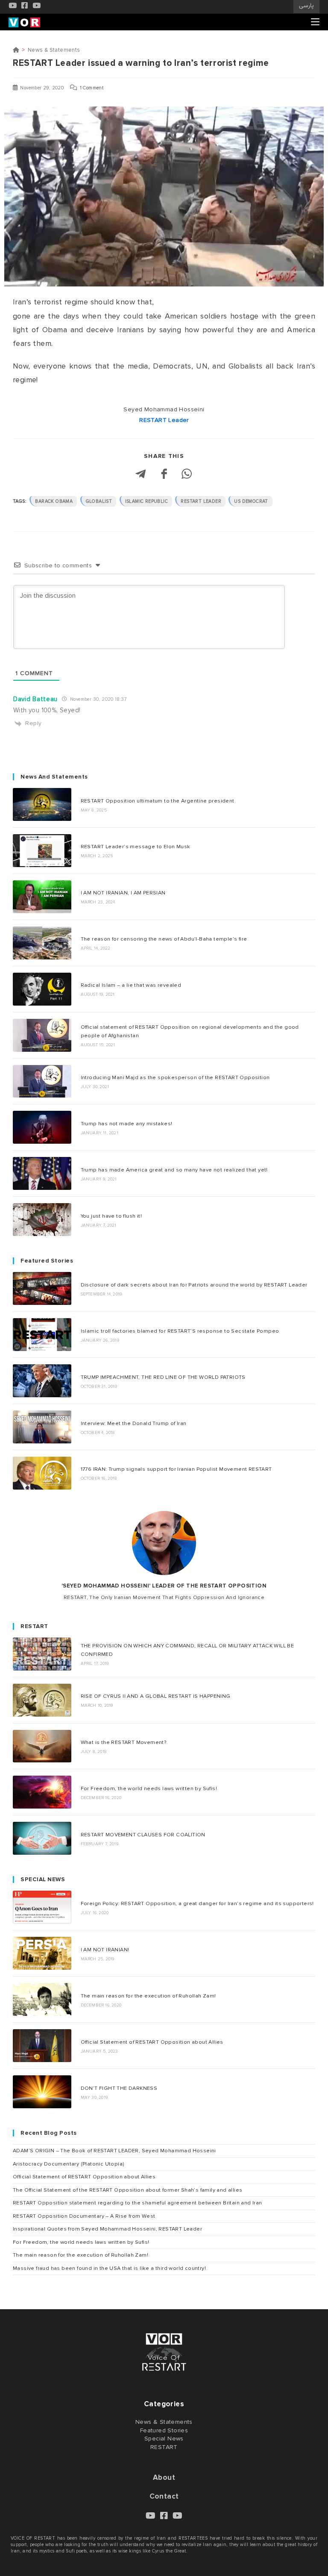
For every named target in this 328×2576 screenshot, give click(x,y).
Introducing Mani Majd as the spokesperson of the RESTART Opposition (175, 1077)
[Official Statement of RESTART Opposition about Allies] (42, 2046)
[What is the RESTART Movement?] (42, 1746)
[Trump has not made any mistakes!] (42, 1127)
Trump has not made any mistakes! (127, 1124)
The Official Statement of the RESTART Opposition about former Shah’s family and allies (127, 2190)
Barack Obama (54, 501)
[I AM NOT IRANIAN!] (42, 1953)
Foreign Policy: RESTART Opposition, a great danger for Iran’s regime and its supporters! (197, 1903)
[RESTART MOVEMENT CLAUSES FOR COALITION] (42, 1838)
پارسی (306, 6)
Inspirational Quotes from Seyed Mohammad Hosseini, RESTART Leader (107, 2229)
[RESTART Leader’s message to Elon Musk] (42, 851)
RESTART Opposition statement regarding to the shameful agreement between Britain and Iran (138, 2203)
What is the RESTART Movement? (124, 1742)
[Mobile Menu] (315, 22)
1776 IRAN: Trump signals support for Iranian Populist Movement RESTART (176, 1469)
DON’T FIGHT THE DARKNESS (119, 2088)
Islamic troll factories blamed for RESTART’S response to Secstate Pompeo (180, 1331)
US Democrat (251, 501)
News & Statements (54, 50)
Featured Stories (47, 1261)
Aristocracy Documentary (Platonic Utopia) (69, 2164)
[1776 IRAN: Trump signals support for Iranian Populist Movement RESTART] (42, 1473)
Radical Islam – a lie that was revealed (131, 985)
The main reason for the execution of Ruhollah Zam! (148, 1996)
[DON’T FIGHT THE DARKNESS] (42, 2092)
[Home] (16, 50)
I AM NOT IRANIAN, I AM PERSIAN (123, 893)
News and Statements (54, 777)
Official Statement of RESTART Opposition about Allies (152, 2042)
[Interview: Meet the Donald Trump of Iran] (42, 1427)
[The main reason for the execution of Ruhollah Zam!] (42, 1999)
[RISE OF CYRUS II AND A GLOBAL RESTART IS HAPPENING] (42, 1700)
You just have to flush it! (111, 1216)
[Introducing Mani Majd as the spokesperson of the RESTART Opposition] (42, 1081)
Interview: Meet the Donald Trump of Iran (134, 1423)
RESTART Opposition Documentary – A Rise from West (84, 2216)
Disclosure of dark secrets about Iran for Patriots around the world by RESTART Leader (194, 1285)
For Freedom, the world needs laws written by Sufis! (149, 1788)
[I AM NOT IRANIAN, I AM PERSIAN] (42, 897)
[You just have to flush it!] (42, 1220)
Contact (164, 2496)
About (164, 2477)
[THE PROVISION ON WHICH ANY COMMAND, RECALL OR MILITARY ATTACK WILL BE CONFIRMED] (42, 1654)
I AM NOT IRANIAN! (105, 1950)
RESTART (34, 1626)
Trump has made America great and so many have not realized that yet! (174, 1170)
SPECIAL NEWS (43, 1880)
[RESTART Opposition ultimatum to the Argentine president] (42, 804)
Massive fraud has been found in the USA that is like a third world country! (109, 2268)
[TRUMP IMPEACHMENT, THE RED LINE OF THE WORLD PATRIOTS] (42, 1381)
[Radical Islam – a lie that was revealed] (42, 989)
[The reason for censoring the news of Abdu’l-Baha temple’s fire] (42, 943)
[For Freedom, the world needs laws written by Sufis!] (42, 1792)
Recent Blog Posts (49, 2133)
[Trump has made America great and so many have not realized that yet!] (42, 1173)
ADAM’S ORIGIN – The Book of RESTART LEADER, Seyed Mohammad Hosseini (114, 2151)
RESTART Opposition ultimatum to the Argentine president (158, 801)
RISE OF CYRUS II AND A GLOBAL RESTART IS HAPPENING (156, 1696)
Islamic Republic (146, 501)
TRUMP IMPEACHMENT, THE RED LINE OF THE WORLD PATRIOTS (163, 1377)
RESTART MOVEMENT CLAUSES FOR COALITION (143, 1835)
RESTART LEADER (201, 501)
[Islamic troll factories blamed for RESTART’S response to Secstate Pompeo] (42, 1335)
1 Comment (92, 88)
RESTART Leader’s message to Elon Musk (136, 847)
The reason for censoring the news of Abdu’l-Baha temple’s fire (164, 939)
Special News (164, 2439)
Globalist (99, 501)
